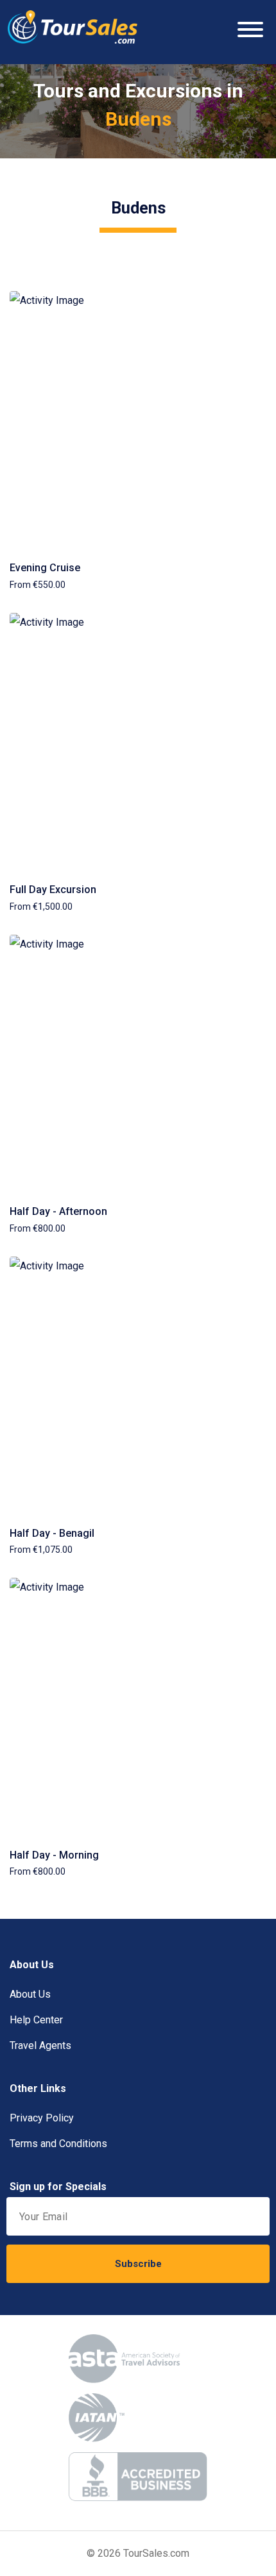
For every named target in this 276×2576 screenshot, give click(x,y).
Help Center (36, 2020)
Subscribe (138, 2264)
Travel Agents (40, 2045)
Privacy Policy (42, 2118)
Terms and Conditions (58, 2144)
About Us (30, 1994)
